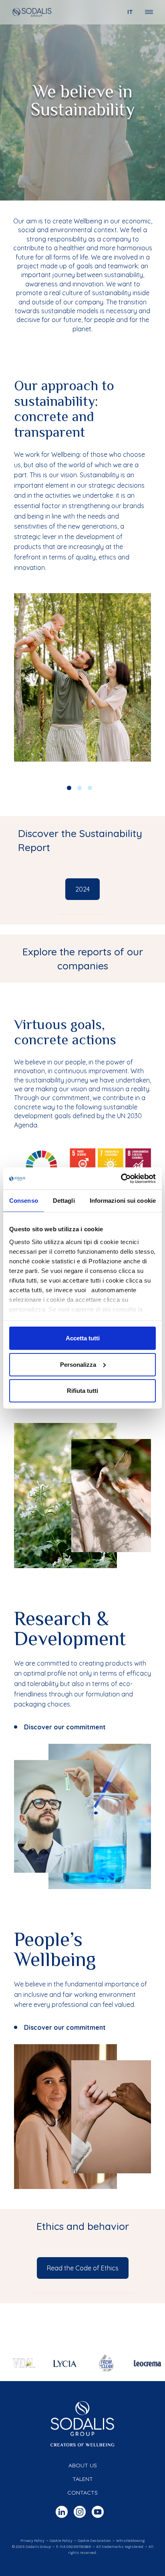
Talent (83, 2479)
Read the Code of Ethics (83, 2268)
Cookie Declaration (94, 2541)
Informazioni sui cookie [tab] (123, 1201)
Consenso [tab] (24, 1201)
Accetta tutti (83, 1338)
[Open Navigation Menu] (149, 12)
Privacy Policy (32, 2541)
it (130, 12)
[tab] (82, 959)
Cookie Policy (61, 2541)
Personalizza (78, 1364)
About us (83, 2465)
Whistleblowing (130, 2541)
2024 (82, 889)
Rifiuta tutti (82, 1391)
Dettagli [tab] (64, 1201)
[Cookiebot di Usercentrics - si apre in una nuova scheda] (121, 1178)
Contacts (82, 2493)
